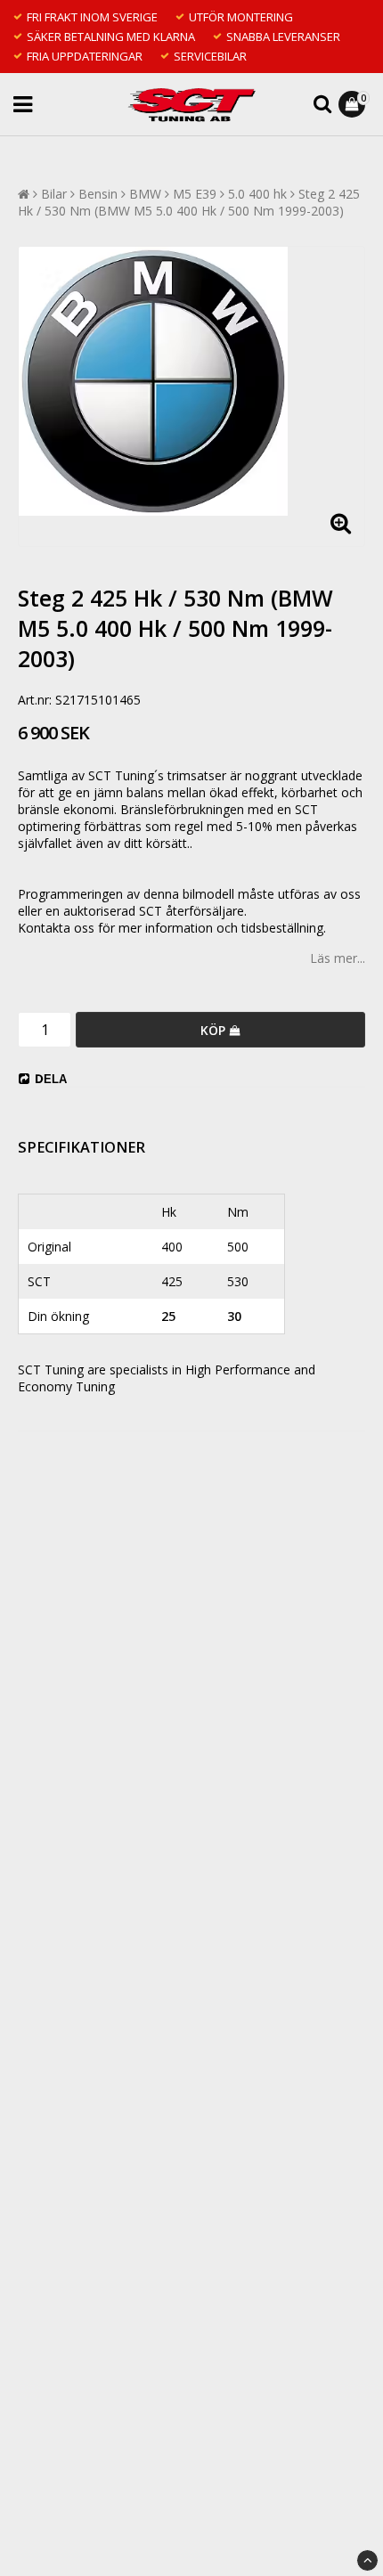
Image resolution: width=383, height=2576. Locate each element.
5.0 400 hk (257, 194)
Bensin (98, 194)
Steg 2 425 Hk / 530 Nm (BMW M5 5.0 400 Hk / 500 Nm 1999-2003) (189, 202)
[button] (354, 104)
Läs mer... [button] (338, 958)
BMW (145, 194)
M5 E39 (195, 194)
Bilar (54, 194)
